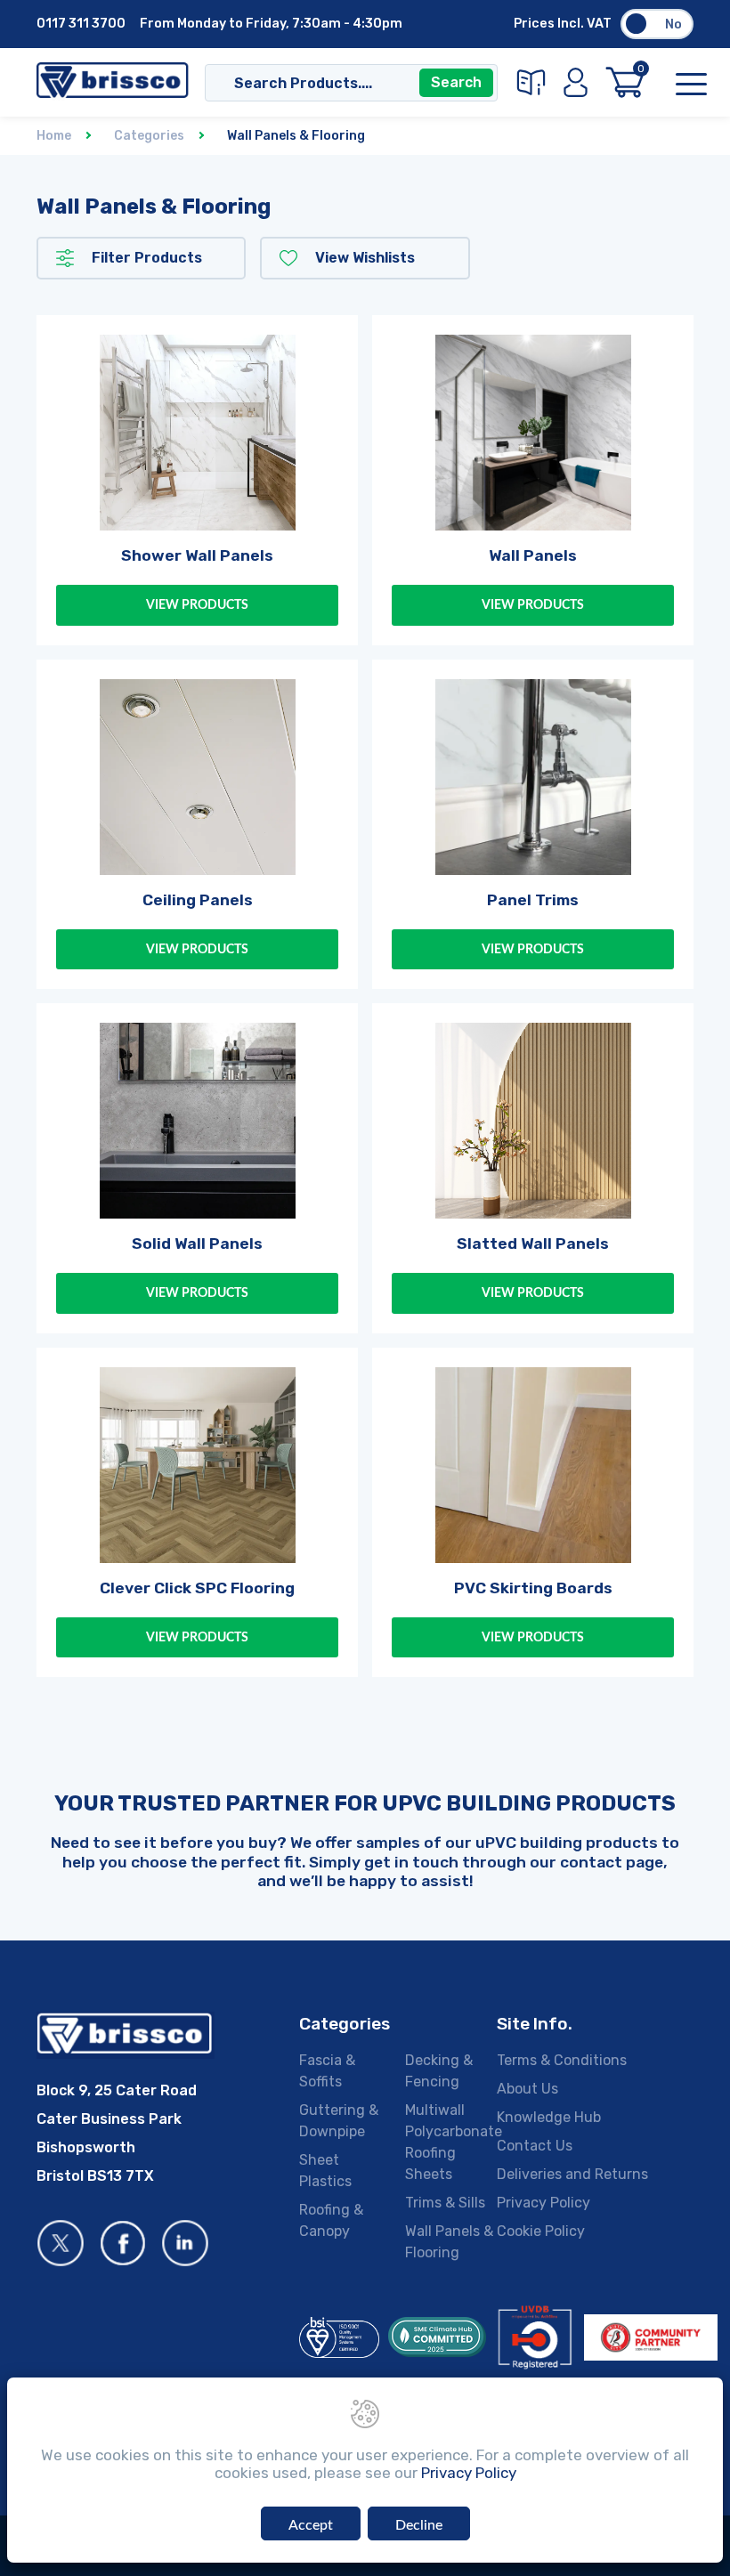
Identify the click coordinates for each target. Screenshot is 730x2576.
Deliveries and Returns (572, 2174)
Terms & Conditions (562, 2060)
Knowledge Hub (549, 2117)
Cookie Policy (541, 2231)
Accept (311, 2525)
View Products (197, 605)
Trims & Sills (445, 2203)
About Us (527, 2089)
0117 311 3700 (81, 24)
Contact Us (535, 2146)
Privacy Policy (543, 2203)
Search (456, 82)
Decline (419, 2525)
